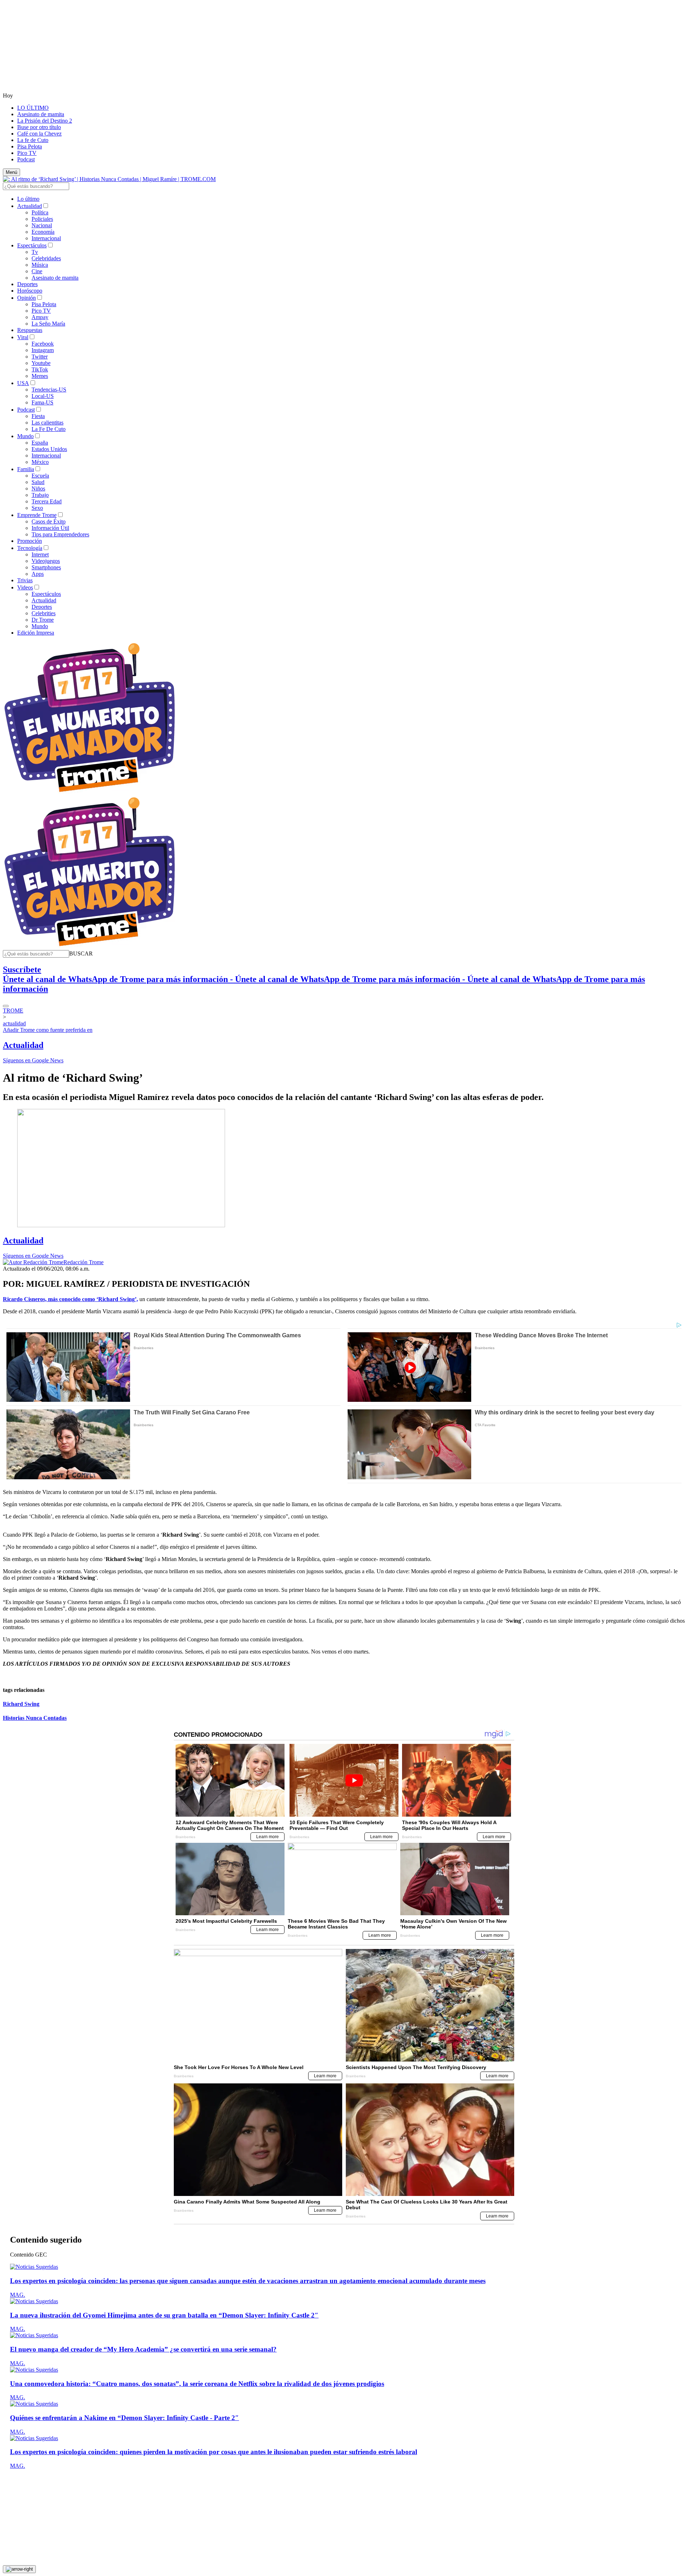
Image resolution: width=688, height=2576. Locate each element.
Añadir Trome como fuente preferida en (48, 1030)
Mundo (25, 436)
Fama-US (42, 402)
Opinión (27, 298)
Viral (23, 337)
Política (40, 212)
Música (40, 265)
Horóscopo (30, 291)
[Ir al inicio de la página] (19, 2569)
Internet (40, 554)
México (40, 462)
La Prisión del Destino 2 (45, 121)
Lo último (28, 199)
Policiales (42, 219)
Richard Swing (21, 1704)
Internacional (46, 238)
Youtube (41, 363)
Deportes (27, 284)
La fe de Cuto (33, 140)
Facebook (43, 344)
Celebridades (46, 258)
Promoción (30, 541)
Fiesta (38, 416)
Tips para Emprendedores (60, 534)
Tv (35, 252)
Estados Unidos (49, 449)
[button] (81, 953)
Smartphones (46, 567)
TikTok (40, 369)
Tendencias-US (49, 390)
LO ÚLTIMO (33, 108)
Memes (40, 376)
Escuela (40, 476)
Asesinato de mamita (41, 114)
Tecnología (30, 548)
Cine (37, 271)
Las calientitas (47, 423)
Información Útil (50, 528)
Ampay (40, 317)
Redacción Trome (83, 1262)
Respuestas (30, 330)
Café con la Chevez (39, 134)
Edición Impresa (36, 633)
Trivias (25, 580)
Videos (25, 587)
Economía (43, 232)
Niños (38, 488)
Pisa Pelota (30, 146)
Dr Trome (43, 620)
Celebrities (44, 613)
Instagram (43, 350)
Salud (38, 482)
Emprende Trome (37, 515)
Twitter (40, 357)
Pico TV (27, 153)
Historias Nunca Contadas (35, 1718)
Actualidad (30, 206)
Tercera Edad (47, 501)
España (40, 443)
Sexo (37, 508)
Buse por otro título (39, 127)
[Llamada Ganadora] (90, 793)
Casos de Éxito (49, 521)
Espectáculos (32, 245)
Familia (26, 469)
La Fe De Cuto (49, 429)
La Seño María (48, 324)
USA (23, 383)
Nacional (42, 225)
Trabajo (40, 495)
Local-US (43, 396)
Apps (38, 574)
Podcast (26, 159)
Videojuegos (46, 561)
